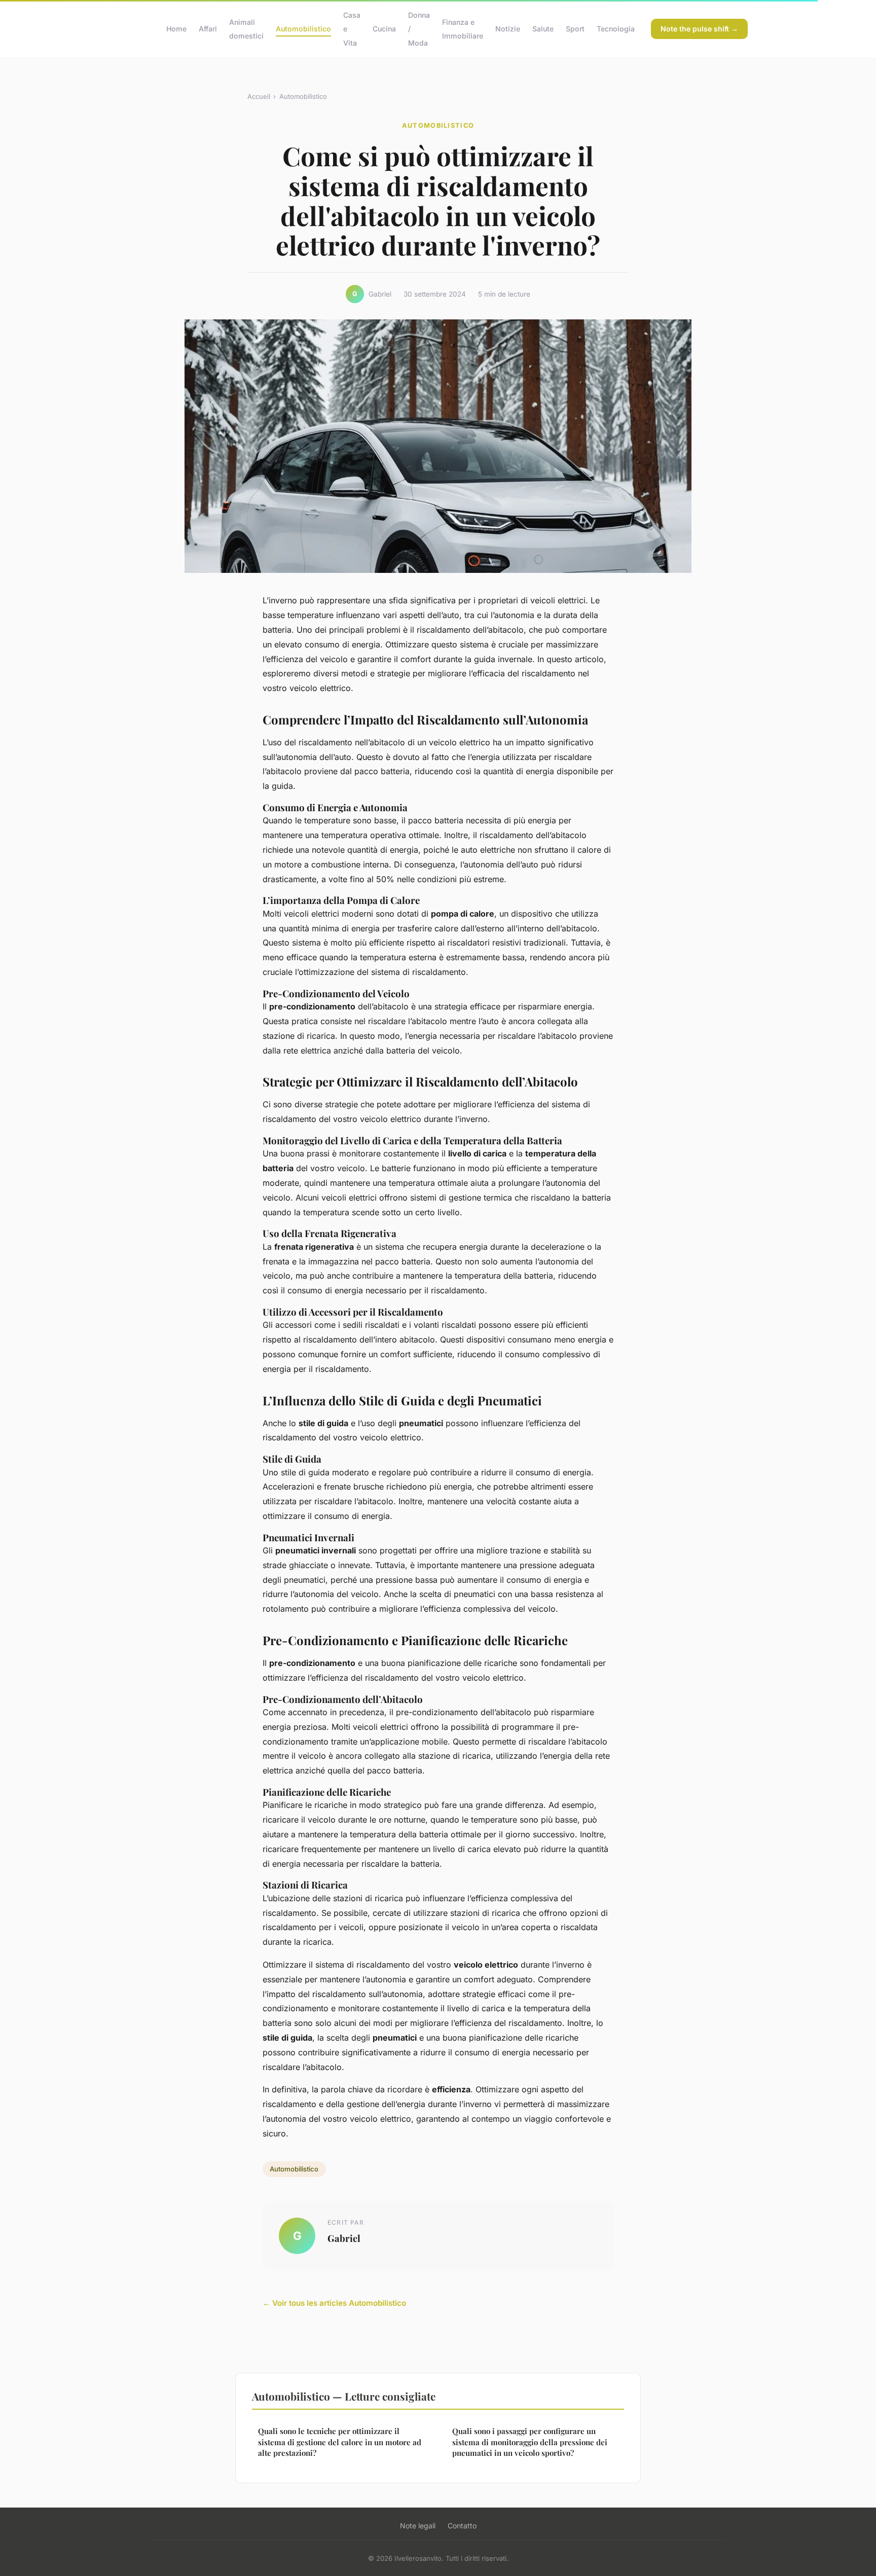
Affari (208, 29)
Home (176, 29)
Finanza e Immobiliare (463, 29)
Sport (575, 29)
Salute (543, 29)
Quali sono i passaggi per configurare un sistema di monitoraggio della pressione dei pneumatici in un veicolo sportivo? (530, 2442)
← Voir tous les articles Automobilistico (334, 2303)
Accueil (259, 96)
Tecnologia (616, 29)
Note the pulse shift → (699, 29)
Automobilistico (303, 29)
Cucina (384, 29)
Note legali (418, 2526)
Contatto (462, 2526)
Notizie (508, 29)
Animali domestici (246, 29)
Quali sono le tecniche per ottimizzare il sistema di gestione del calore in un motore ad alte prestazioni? (340, 2442)
